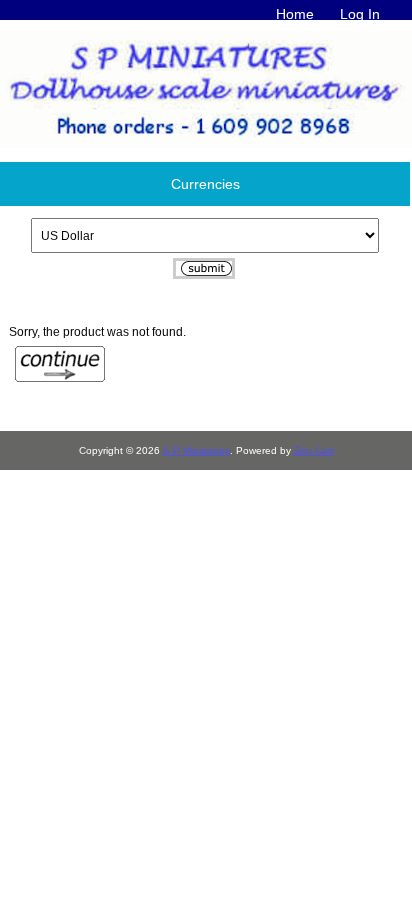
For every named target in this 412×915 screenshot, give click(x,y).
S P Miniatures (196, 450)
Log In (360, 14)
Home (295, 14)
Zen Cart (314, 450)
